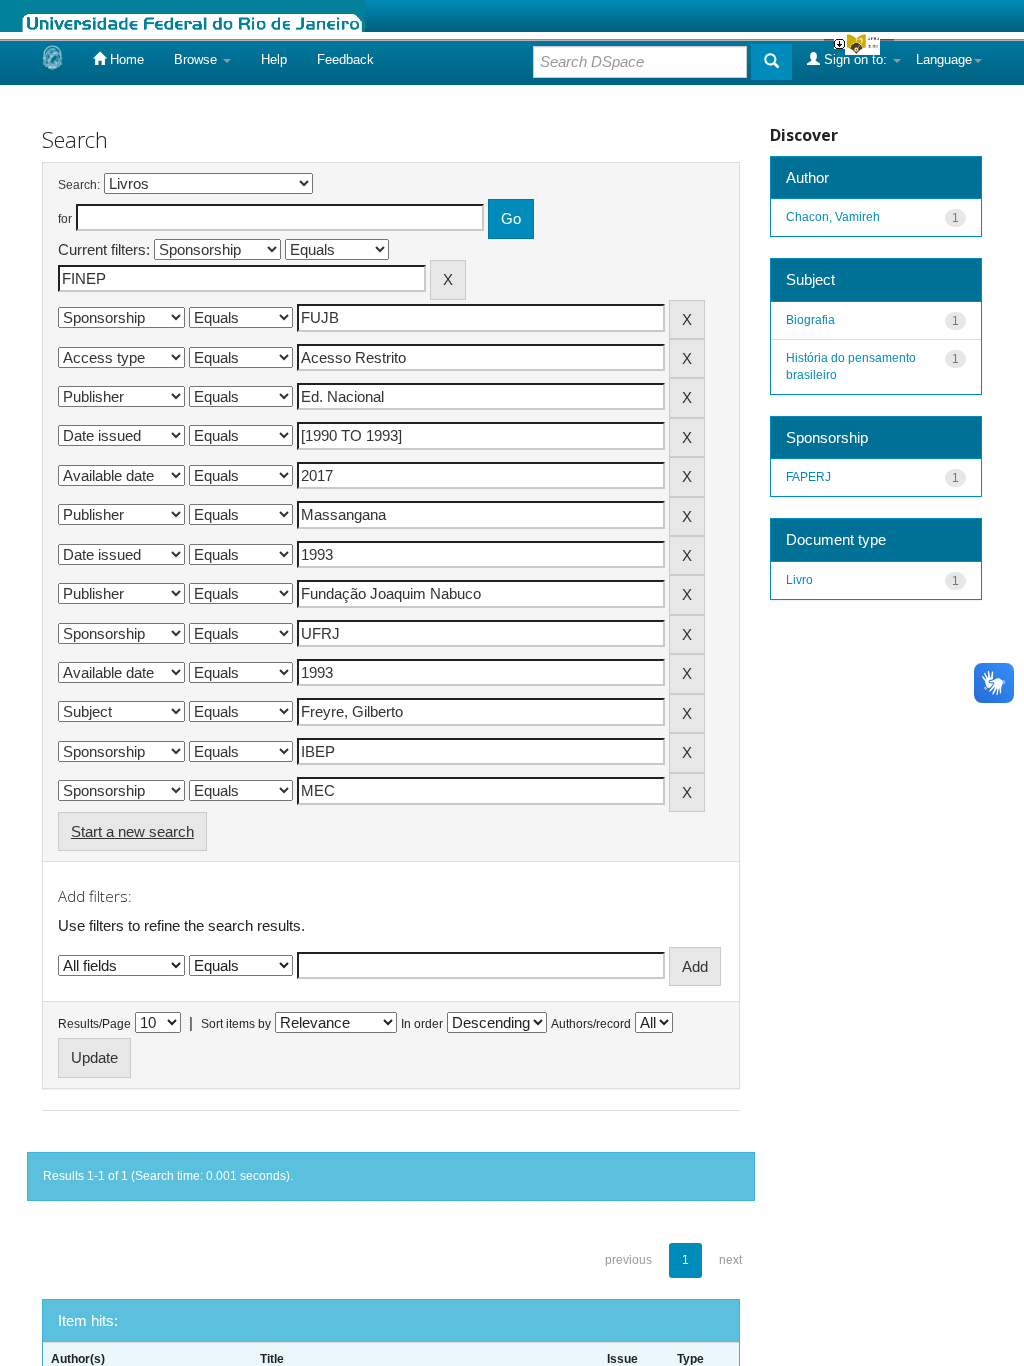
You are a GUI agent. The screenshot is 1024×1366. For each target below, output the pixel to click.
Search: (79, 185)
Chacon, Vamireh (833, 217)
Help (274, 59)
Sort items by (236, 1024)
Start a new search (132, 831)
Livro (799, 580)
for (65, 219)
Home (125, 59)
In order (422, 1024)
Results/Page (94, 1024)
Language (944, 59)
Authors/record (591, 1024)
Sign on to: (855, 59)
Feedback (345, 59)
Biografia (810, 320)
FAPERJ (808, 477)
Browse (197, 59)
